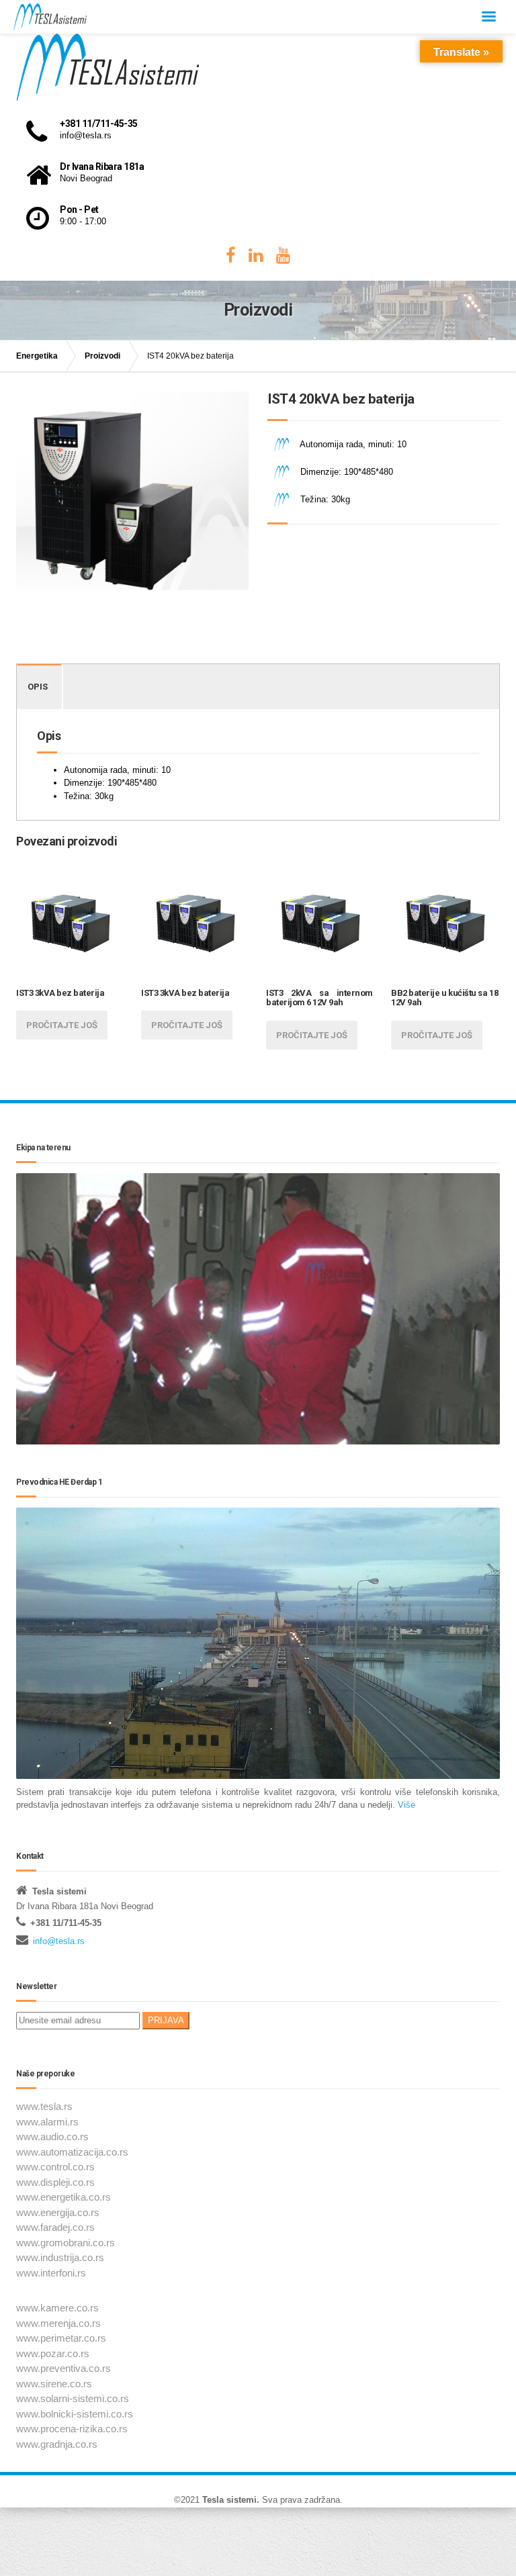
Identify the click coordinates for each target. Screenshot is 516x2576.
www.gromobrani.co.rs (66, 2243)
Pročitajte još (62, 1025)
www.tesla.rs (44, 2106)
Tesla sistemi (229, 2500)
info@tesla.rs (59, 1941)
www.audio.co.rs (52, 2136)
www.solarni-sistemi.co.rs (73, 2398)
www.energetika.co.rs (63, 2197)
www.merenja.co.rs (58, 2323)
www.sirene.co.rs (54, 2384)
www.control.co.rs (55, 2167)
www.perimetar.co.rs (61, 2338)
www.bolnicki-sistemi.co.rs (75, 2414)
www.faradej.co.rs (55, 2227)
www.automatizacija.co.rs (72, 2152)
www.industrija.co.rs (60, 2257)
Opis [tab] (38, 687)
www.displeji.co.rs (55, 2182)
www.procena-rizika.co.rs (72, 2429)
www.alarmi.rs (47, 2122)
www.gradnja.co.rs (57, 2444)
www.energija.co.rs (58, 2212)
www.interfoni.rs (51, 2273)
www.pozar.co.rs (53, 2353)
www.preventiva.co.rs (63, 2368)
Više (405, 1805)
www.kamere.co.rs (57, 2308)
